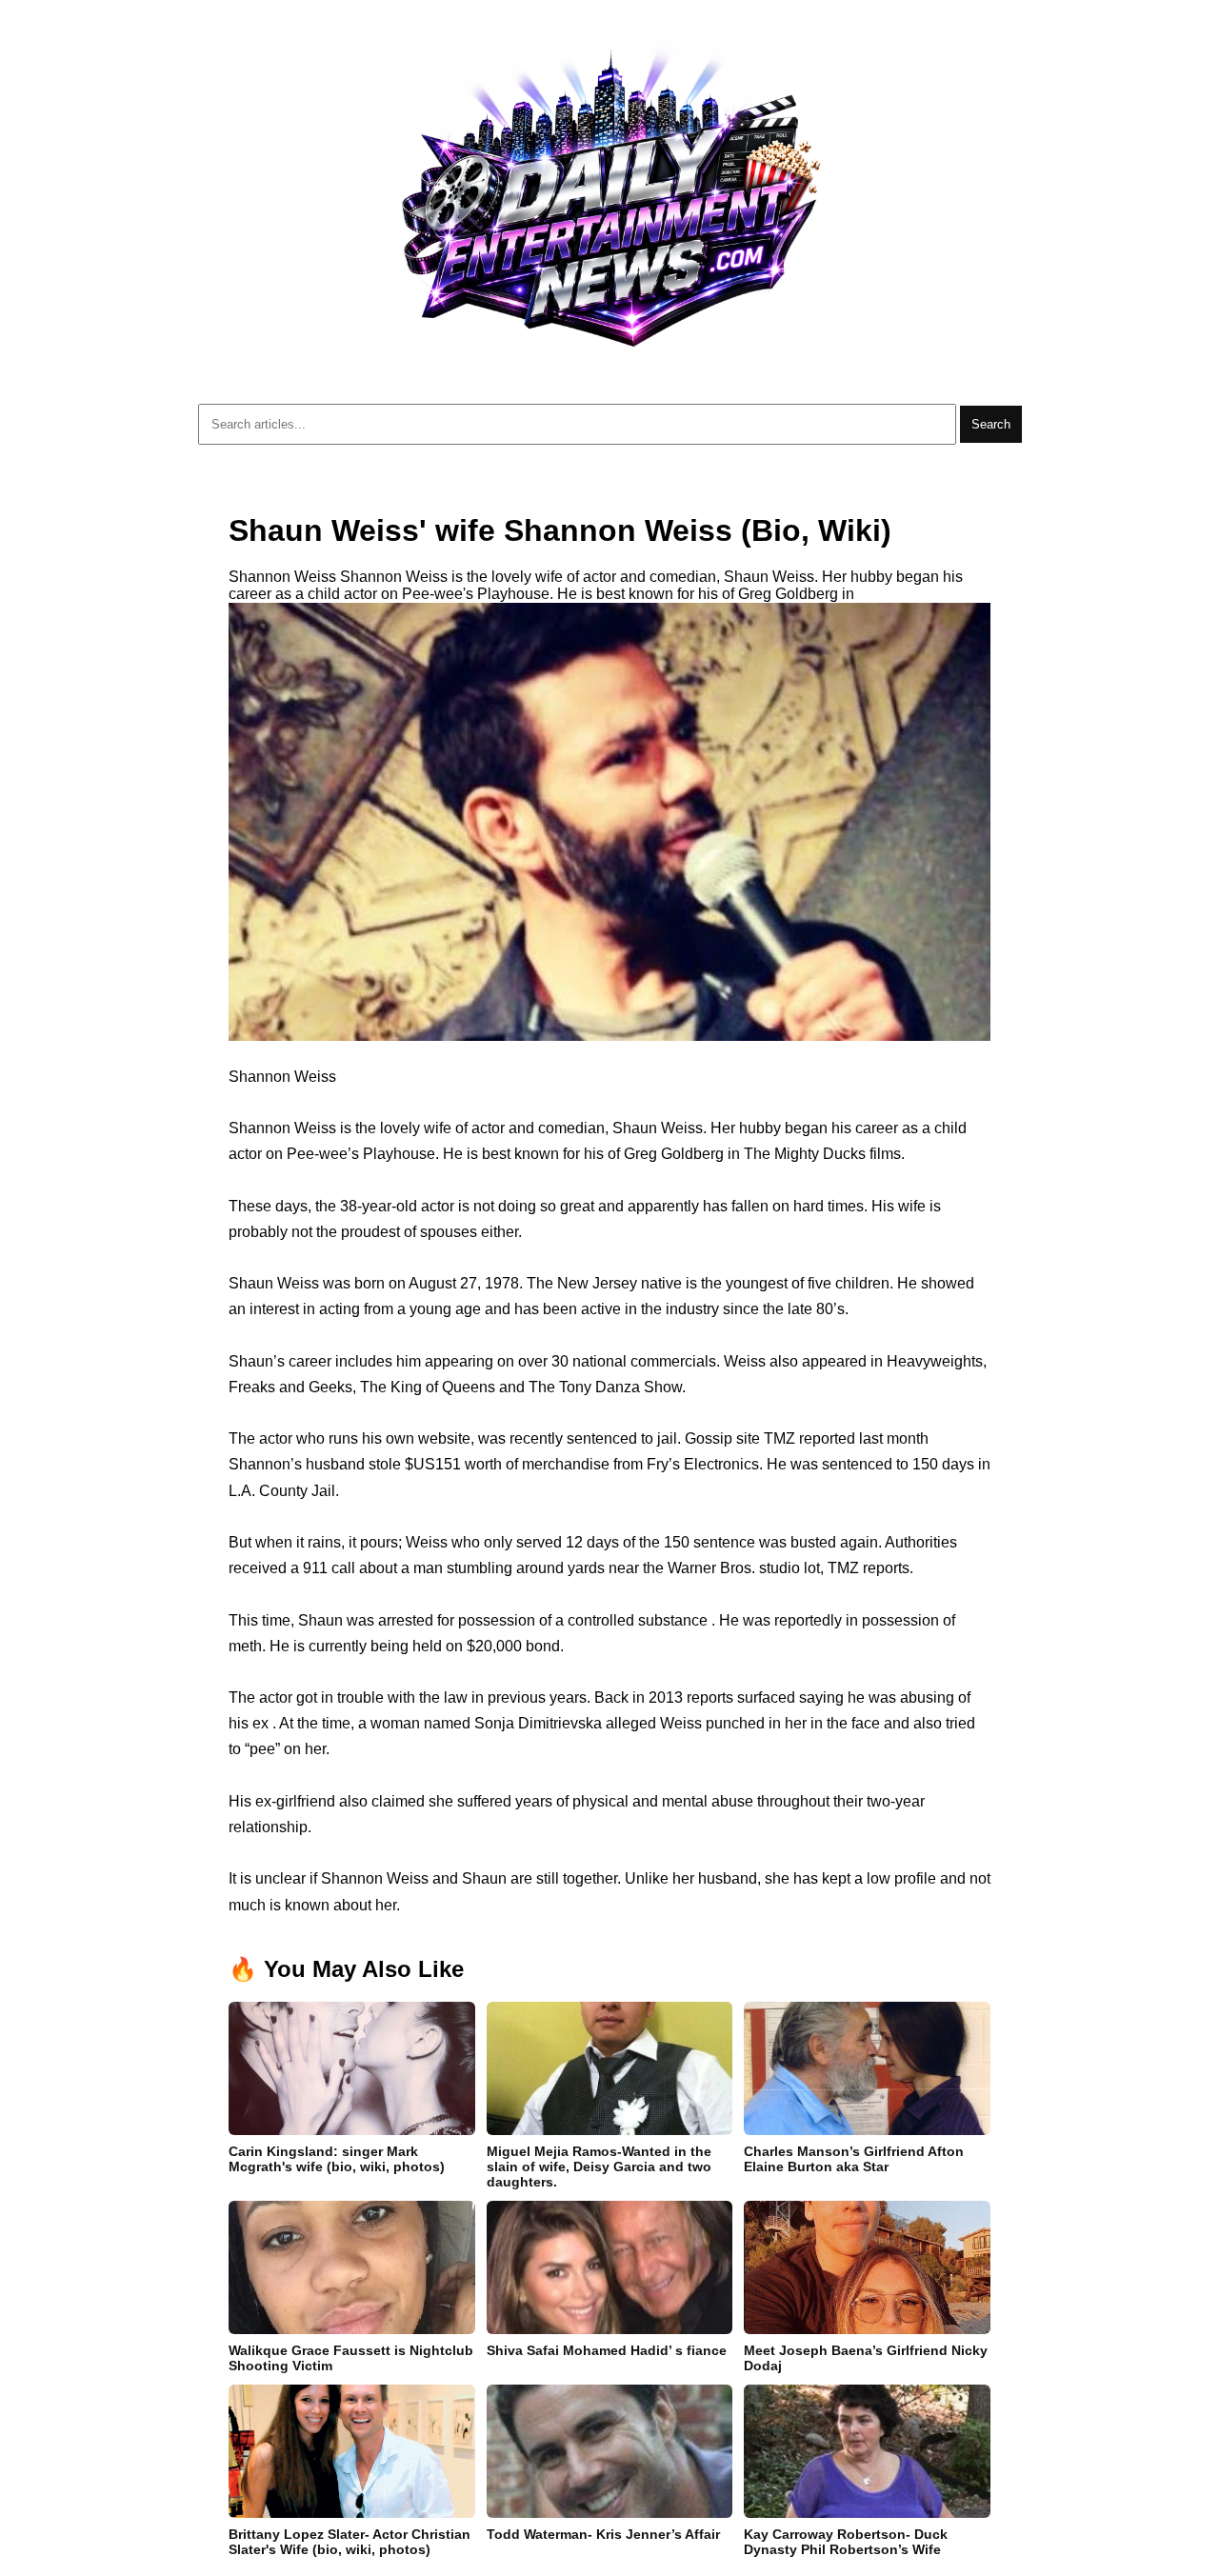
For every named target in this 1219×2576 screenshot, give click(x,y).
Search (991, 424)
